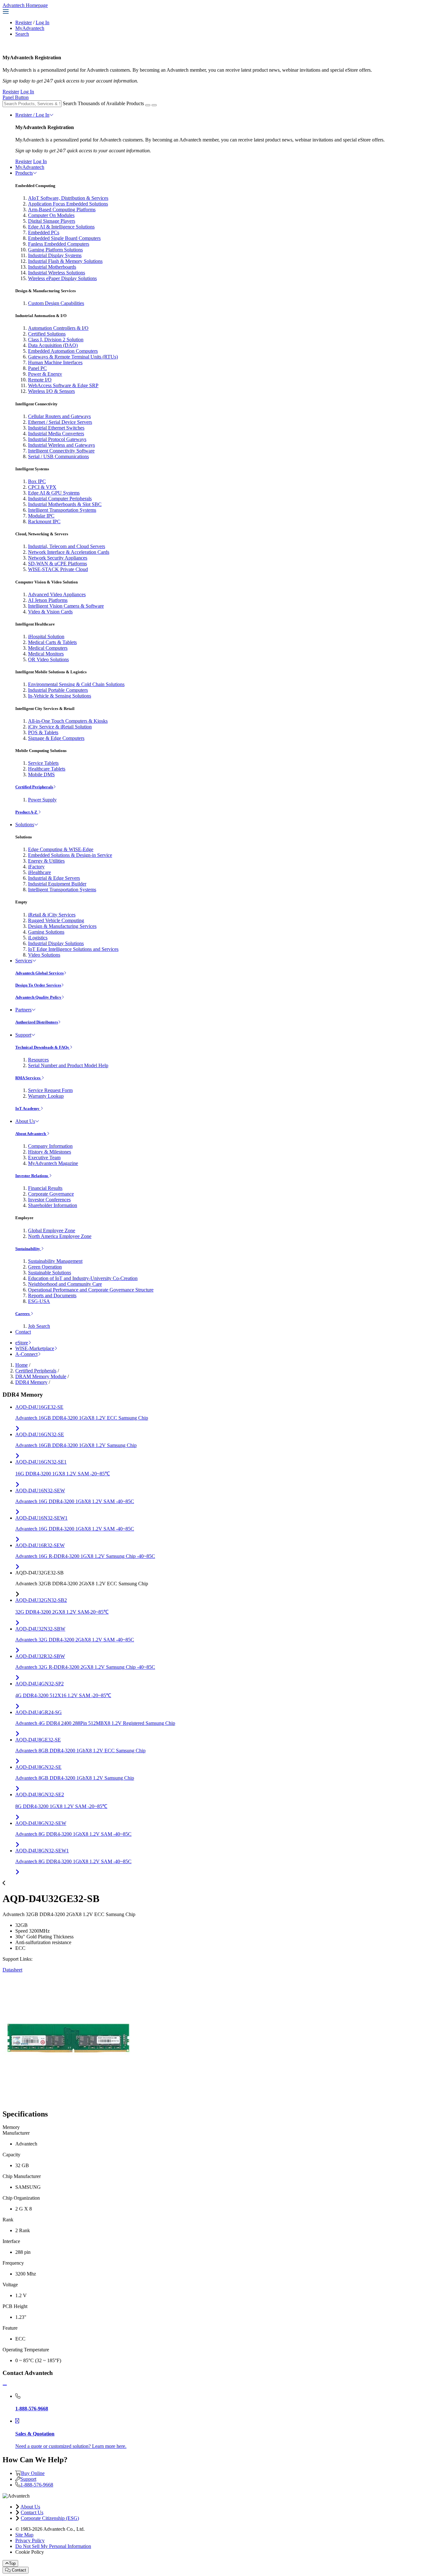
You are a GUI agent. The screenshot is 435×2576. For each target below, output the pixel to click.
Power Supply (42, 800)
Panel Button (16, 97)
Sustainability (28, 1249)
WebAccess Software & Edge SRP (63, 385)
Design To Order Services (38, 985)
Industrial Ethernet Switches (56, 428)
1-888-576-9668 (37, 2485)
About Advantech (31, 1134)
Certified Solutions (47, 334)
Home (21, 1365)
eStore (22, 1343)
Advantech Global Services (39, 973)
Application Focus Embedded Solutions (68, 204)
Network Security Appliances (58, 558)
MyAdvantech (30, 28)
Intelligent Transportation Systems (62, 510)
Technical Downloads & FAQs (43, 1047)
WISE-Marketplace (35, 1348)
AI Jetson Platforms (48, 600)
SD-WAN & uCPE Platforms (57, 564)
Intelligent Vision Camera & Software (66, 606)
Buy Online (33, 2473)
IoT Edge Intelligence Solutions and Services (73, 949)
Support (23, 1035)
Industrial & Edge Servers (54, 878)
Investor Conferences (49, 1200)
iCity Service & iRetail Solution (60, 727)
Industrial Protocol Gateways (57, 439)
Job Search (39, 1326)
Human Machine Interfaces (55, 362)
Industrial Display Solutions (56, 943)
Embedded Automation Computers (63, 351)
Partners (23, 1010)
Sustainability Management (55, 1261)
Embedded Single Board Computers (64, 238)
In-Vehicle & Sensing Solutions (60, 696)
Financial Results (45, 1188)
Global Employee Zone (52, 1230)
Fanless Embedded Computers (59, 244)
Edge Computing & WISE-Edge (61, 849)
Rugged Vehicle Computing (56, 920)
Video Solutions (44, 955)
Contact (23, 1332)
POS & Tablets (43, 732)
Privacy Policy (30, 2540)
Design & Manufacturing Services (62, 926)
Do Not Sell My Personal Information (53, 2546)
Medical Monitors (46, 654)
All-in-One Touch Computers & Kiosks (68, 721)
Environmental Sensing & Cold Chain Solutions (76, 684)
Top (12, 2563)
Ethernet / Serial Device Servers (60, 422)
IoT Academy (28, 1108)
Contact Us (32, 2512)
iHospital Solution (46, 637)
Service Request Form (50, 1090)
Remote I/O (40, 380)
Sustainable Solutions (50, 1273)
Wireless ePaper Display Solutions (62, 278)
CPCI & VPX (42, 487)
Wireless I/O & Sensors (51, 391)
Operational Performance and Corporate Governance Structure (91, 1290)
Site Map (24, 2535)
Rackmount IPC (44, 521)
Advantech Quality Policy (38, 997)
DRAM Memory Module (41, 1376)
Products (24, 173)
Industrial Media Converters (56, 434)
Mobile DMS (41, 774)
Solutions (25, 825)
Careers (23, 1314)
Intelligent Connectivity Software (61, 451)
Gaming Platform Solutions (55, 250)
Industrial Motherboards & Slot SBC (65, 504)
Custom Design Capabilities (56, 303)
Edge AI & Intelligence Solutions (61, 227)
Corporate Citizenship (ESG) (50, 2518)
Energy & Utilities (46, 861)
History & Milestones (50, 1152)
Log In (43, 22)
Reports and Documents (52, 1295)
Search (22, 34)
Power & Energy (45, 374)
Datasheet (12, 1970)
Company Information (50, 1146)
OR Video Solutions (48, 659)
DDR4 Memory (31, 1382)
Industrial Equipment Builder (57, 884)
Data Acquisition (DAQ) (53, 345)
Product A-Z (27, 812)
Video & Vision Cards (50, 612)
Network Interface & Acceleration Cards (69, 552)
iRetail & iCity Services (52, 915)
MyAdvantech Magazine (53, 1163)
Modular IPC (41, 516)
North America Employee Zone (60, 1236)
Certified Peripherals (34, 787)
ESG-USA (39, 1301)
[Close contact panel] (5, 2385)
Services (24, 961)
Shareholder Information (53, 1205)
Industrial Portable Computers (58, 690)
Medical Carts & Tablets (52, 642)
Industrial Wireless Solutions (57, 273)
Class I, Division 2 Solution (56, 340)
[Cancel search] (154, 105)
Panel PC (37, 368)
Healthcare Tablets (47, 769)
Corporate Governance (51, 1194)
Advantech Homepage (25, 5)
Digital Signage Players (52, 221)
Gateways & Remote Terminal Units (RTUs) (73, 357)
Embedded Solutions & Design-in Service (70, 855)
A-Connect (26, 1354)
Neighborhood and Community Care (65, 1284)
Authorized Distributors (37, 1022)
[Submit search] (148, 105)
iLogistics (38, 938)
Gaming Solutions (46, 932)
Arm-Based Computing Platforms (62, 210)
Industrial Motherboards (52, 267)
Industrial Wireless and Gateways (61, 445)
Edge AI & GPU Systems (54, 493)
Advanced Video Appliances (57, 594)
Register (24, 22)
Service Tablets (43, 763)
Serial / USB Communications (58, 456)
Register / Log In (32, 115)
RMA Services (28, 1078)
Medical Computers (48, 648)
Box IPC (37, 481)
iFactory (36, 867)
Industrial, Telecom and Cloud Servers (67, 546)
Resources (38, 1060)
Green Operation (45, 1267)
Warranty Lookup (46, 1096)
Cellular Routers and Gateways (59, 416)
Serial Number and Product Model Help (68, 1065)
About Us (25, 1121)
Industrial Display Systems (55, 255)
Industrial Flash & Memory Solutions (65, 261)
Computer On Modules (51, 215)
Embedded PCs (44, 232)
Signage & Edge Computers (56, 738)
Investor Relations (32, 1176)
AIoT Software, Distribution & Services (68, 198)
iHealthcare (39, 872)
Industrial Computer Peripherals (60, 499)
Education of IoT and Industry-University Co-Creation (83, 1278)
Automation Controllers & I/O (58, 328)
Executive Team (44, 1158)
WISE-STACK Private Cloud (58, 569)
